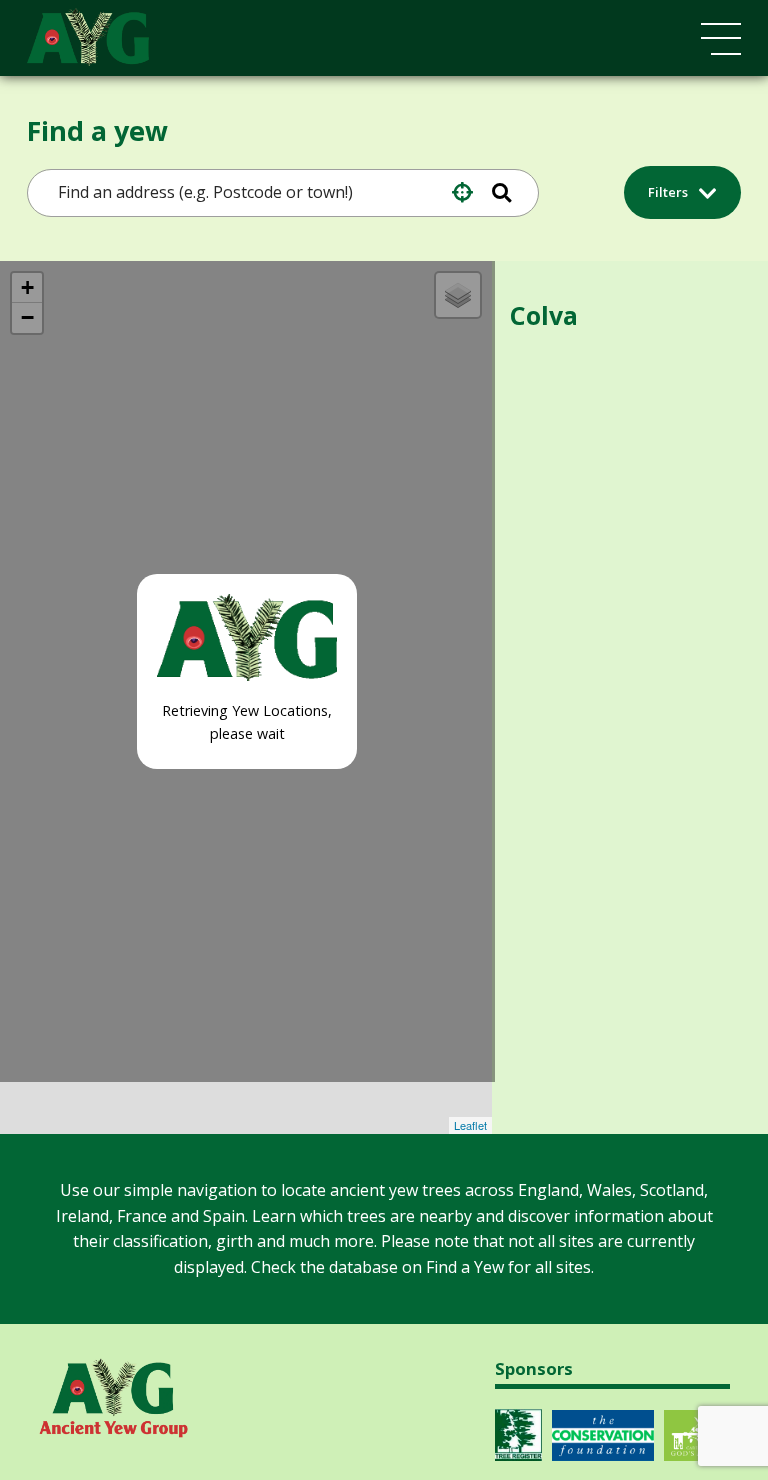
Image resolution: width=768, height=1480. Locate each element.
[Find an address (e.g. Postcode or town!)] (507, 193)
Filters (669, 192)
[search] (252, 193)
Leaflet (470, 1125)
